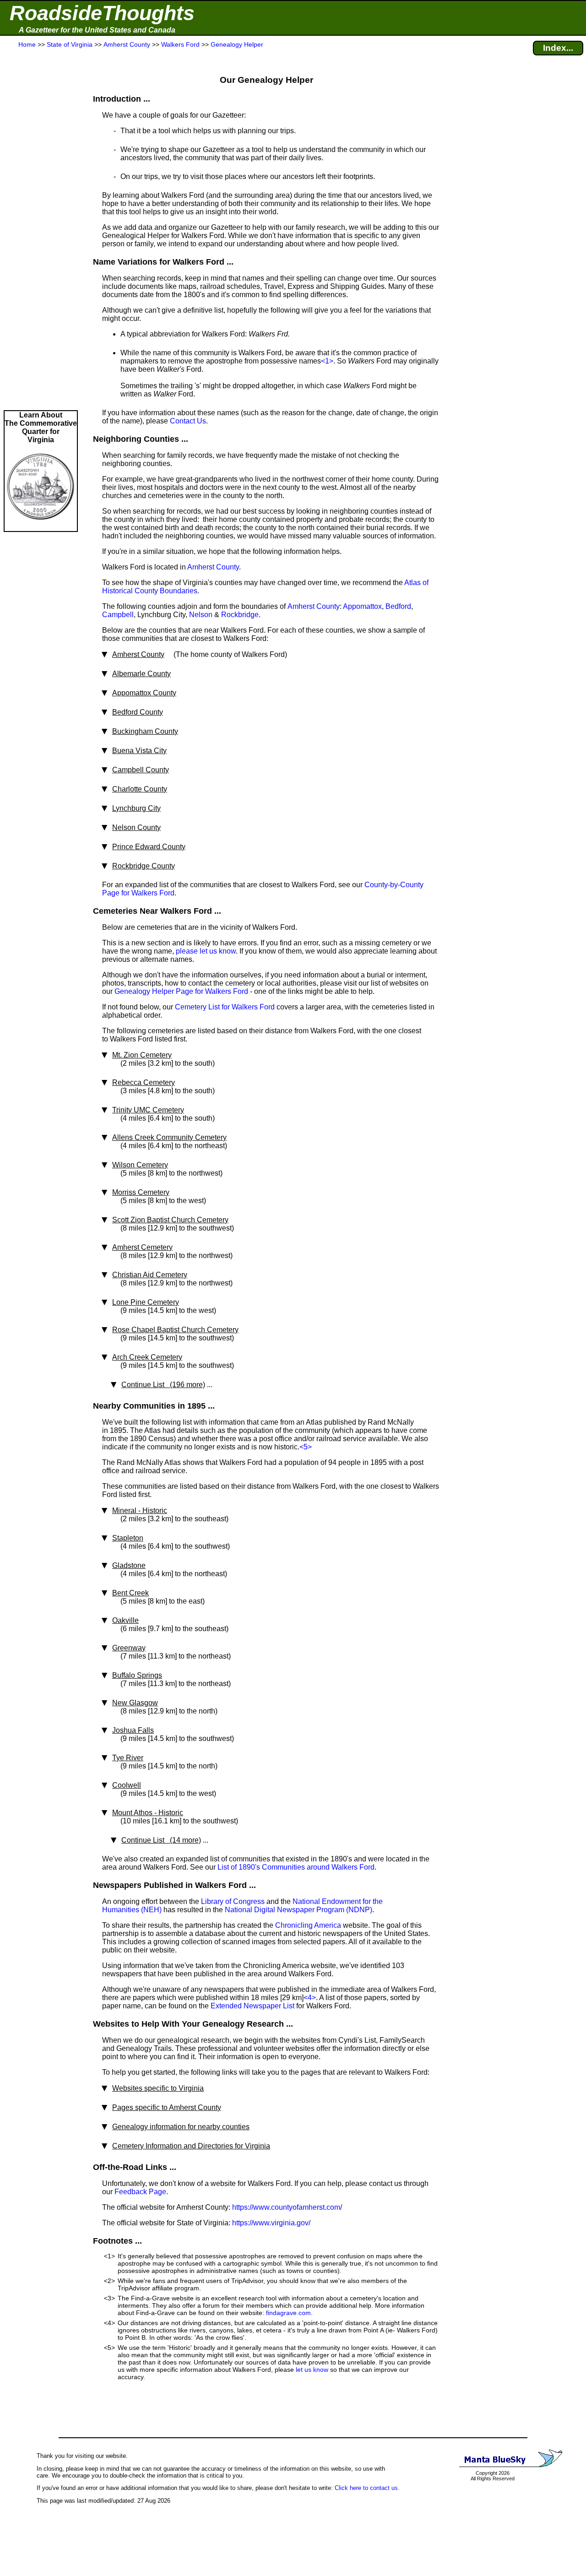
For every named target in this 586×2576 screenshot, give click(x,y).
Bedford (398, 606)
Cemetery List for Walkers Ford (225, 1007)
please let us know (206, 951)
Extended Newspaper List (252, 2006)
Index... (558, 48)
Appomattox (362, 606)
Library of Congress (233, 1901)
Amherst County (213, 567)
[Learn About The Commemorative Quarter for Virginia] (41, 527)
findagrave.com (288, 2313)
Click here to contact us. (367, 2488)
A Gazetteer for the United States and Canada (97, 30)
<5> (306, 1447)
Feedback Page (140, 2192)
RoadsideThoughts (102, 13)
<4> (310, 1998)
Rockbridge (240, 615)
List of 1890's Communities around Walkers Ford (296, 1867)
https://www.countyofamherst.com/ (287, 2207)
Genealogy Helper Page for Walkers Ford (181, 991)
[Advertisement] (41, 230)
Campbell (118, 615)
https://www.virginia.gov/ (271, 2223)
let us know (312, 2370)
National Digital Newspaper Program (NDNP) (298, 1910)
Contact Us (188, 421)
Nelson (201, 615)
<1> (327, 361)
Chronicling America (308, 1925)
